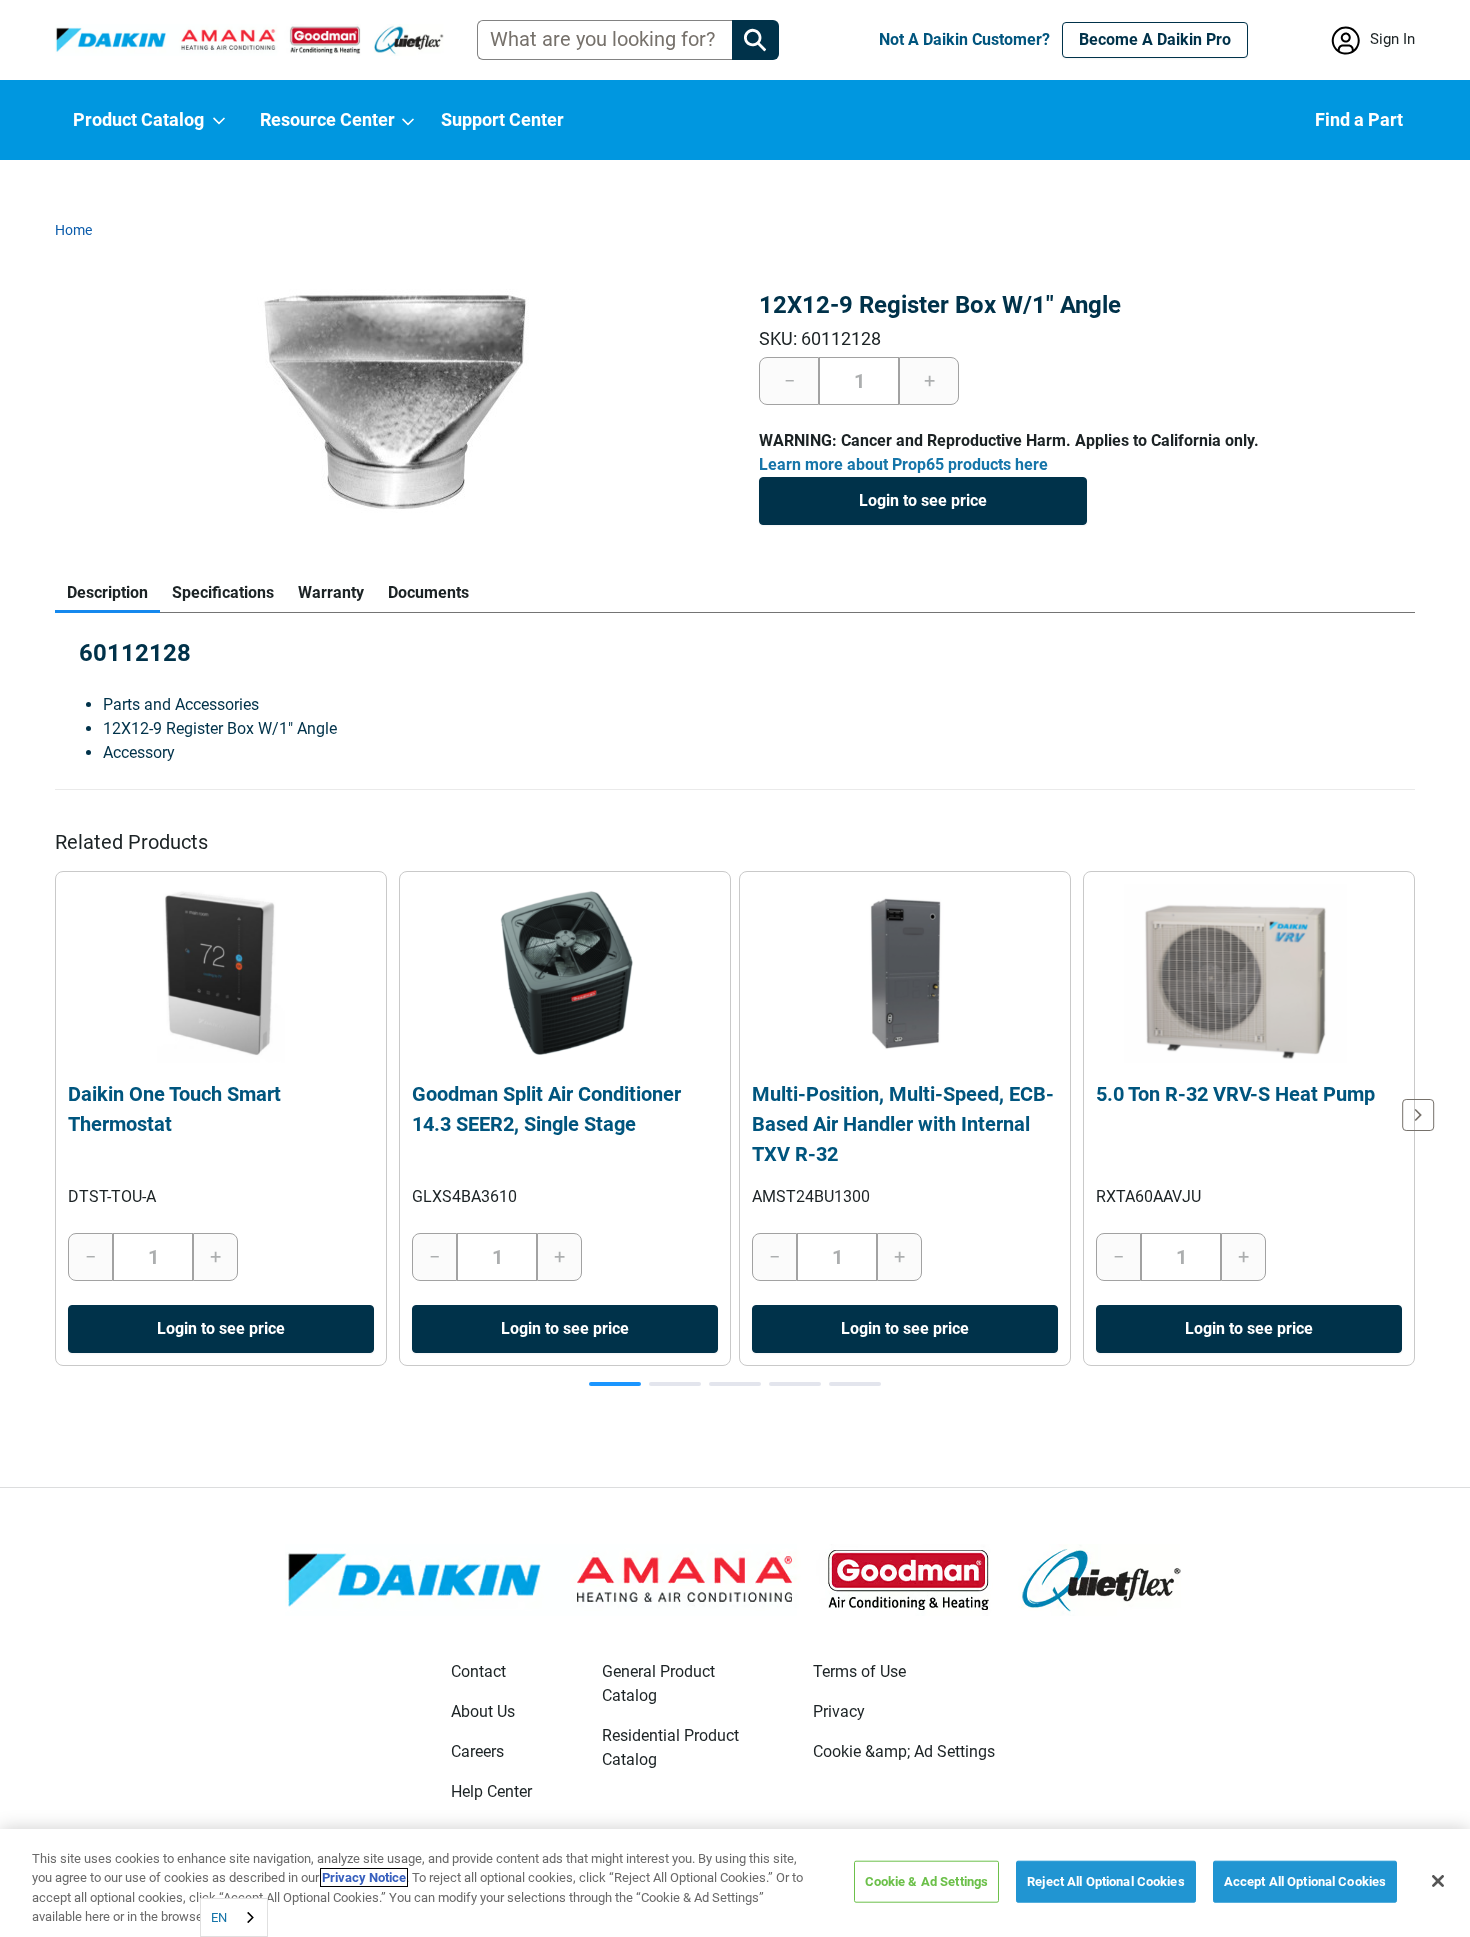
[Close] (1438, 1881)
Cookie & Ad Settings (927, 1881)
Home (73, 230)
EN (219, 1917)
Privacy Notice (364, 1877)
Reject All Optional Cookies (1106, 1881)
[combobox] (234, 1917)
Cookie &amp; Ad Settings (904, 1751)
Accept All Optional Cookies (1305, 1881)
